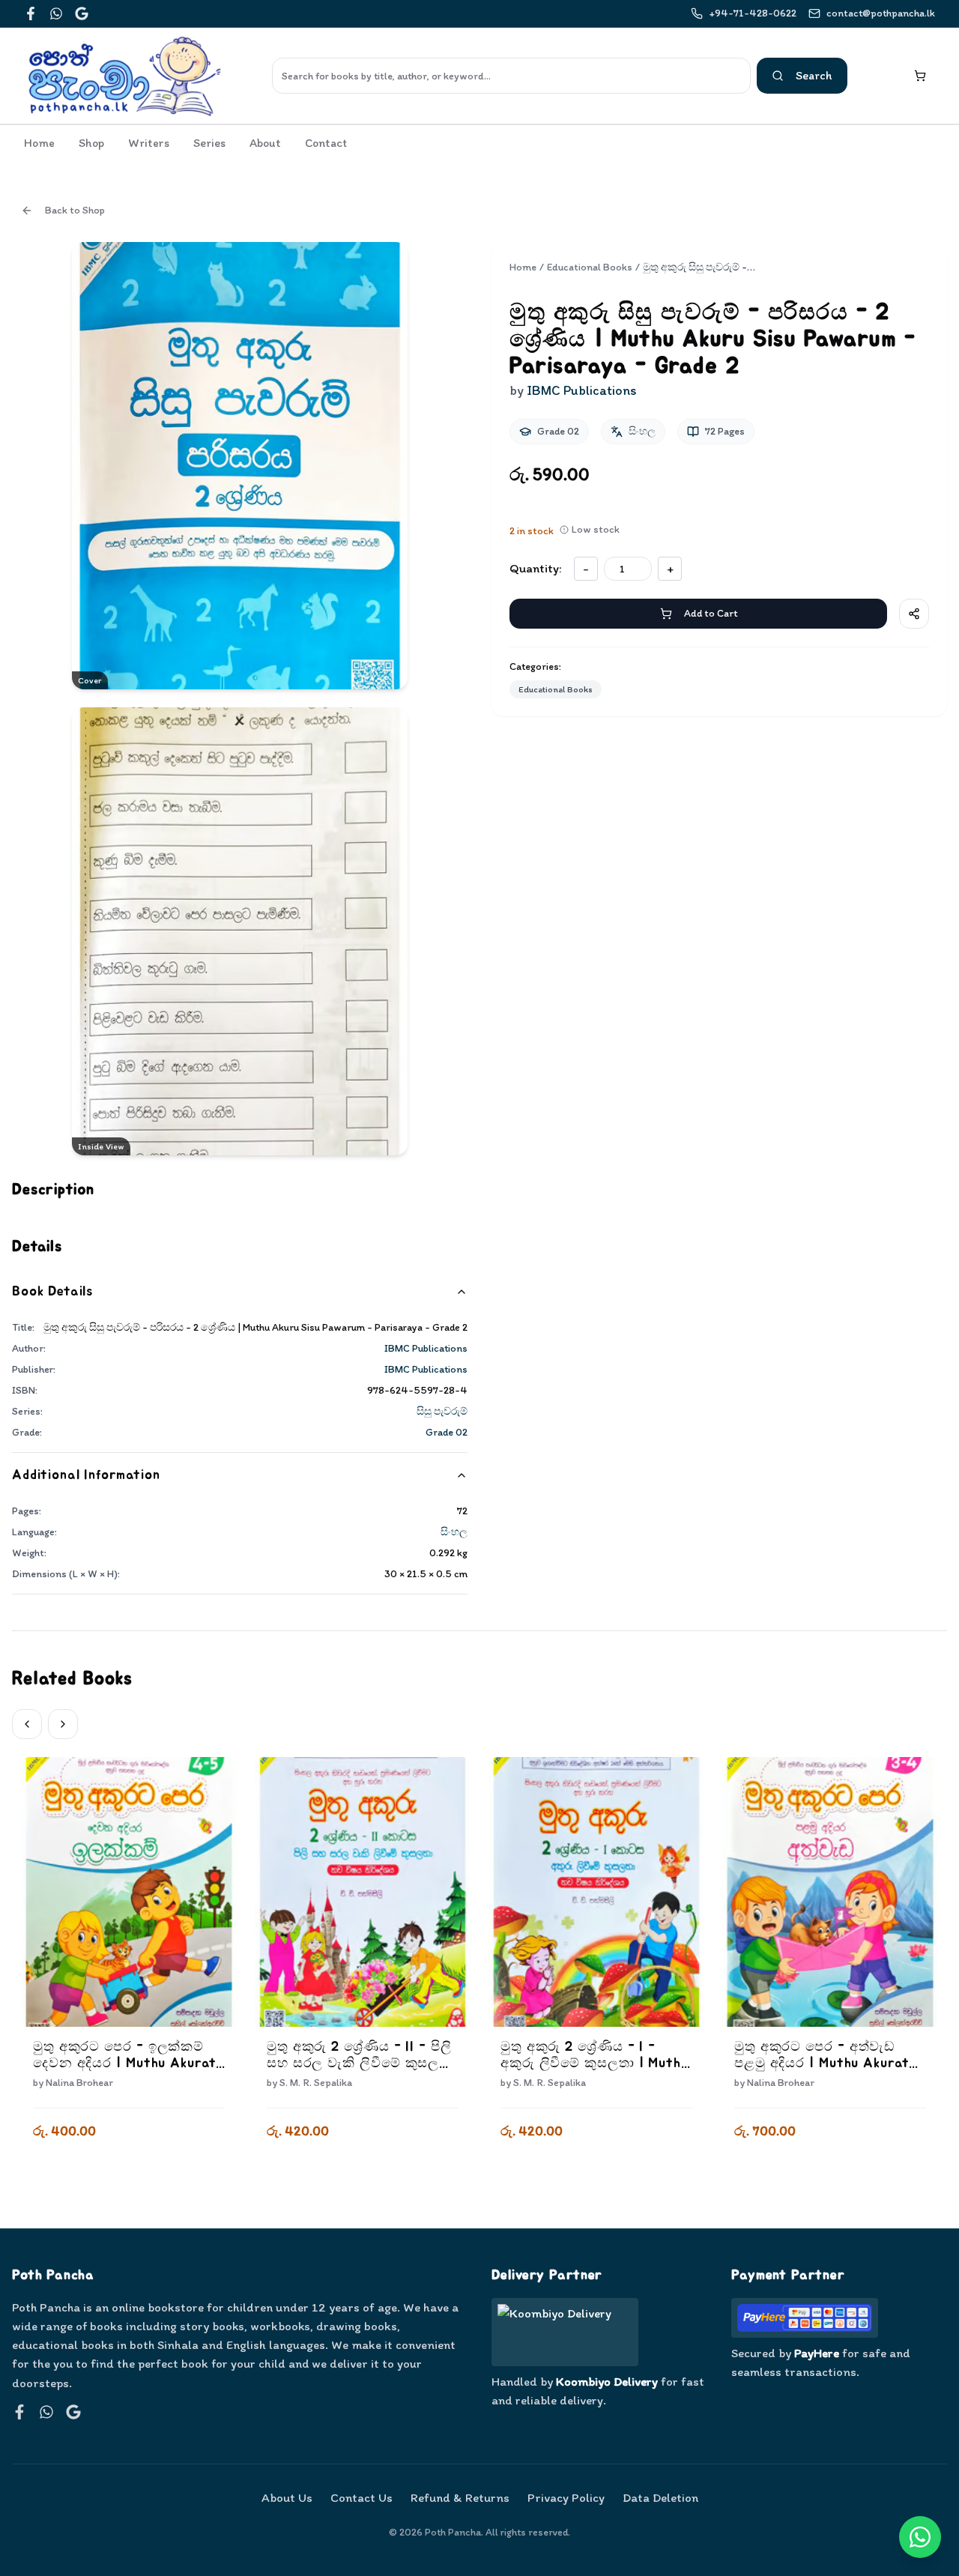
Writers (149, 143)
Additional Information (86, 1475)
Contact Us (361, 2497)
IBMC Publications (426, 1348)
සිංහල (454, 1532)
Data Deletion (660, 2497)
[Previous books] (27, 1724)
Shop (91, 143)
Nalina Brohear (79, 2083)
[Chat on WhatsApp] (920, 2537)
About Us (287, 2497)
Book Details (52, 1292)
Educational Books (590, 267)
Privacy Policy (566, 2497)
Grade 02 (447, 1432)
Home (39, 143)
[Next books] (63, 1724)
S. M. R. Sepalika (316, 2083)
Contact (326, 143)
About (265, 143)
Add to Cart (711, 613)
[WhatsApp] (56, 13)
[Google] (82, 13)
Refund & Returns (460, 2497)
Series (209, 143)
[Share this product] (914, 614)
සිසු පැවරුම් (442, 1411)
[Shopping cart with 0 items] (920, 76)
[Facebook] (31, 13)
